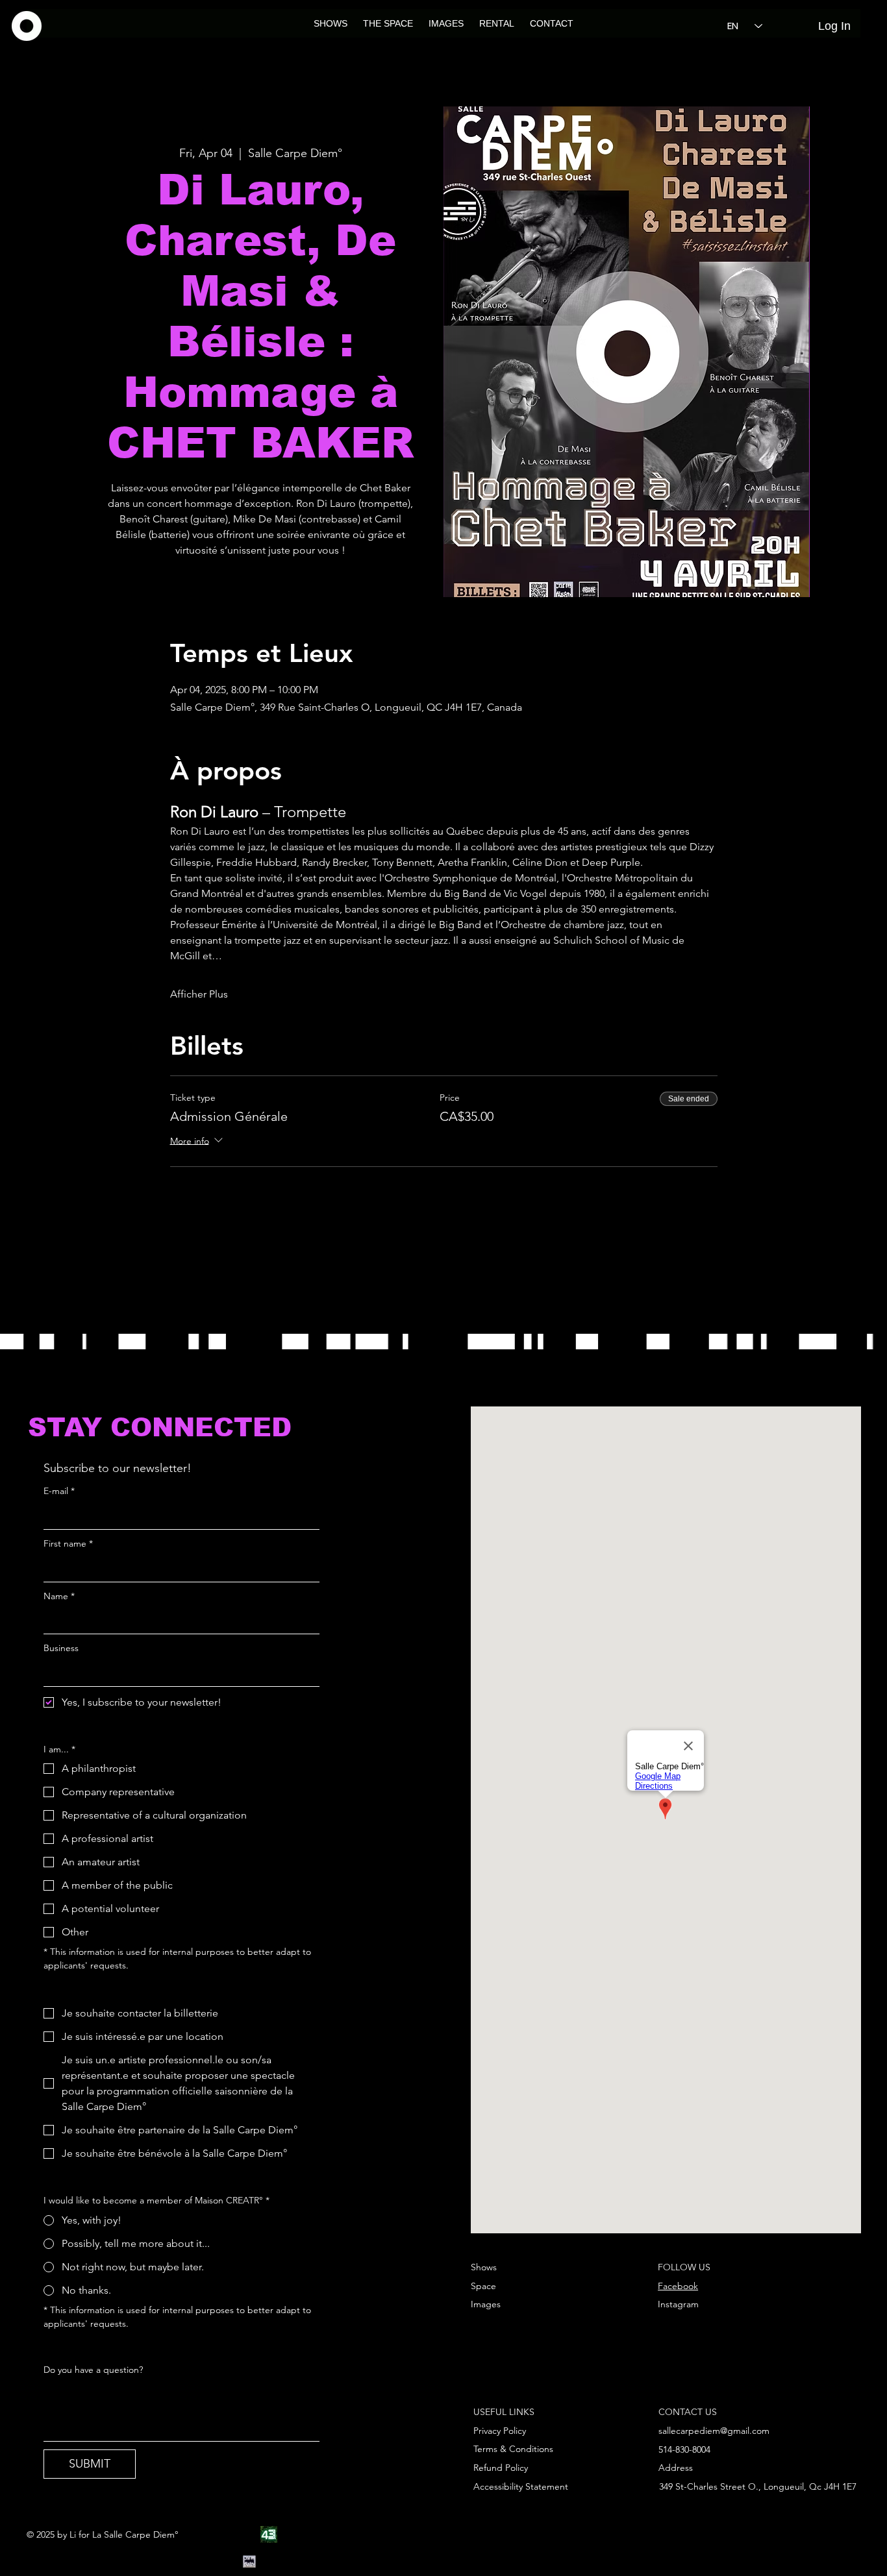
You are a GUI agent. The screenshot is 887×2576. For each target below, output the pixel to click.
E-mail (59, 1491)
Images (486, 2304)
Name (59, 1596)
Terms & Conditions (513, 2449)
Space (483, 2286)
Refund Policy (501, 2468)
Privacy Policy (500, 2431)
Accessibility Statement (521, 2486)
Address (676, 2468)
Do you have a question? (93, 2370)
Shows (484, 2267)
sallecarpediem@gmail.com (714, 2431)
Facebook (678, 2286)
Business (61, 1648)
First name (68, 1543)
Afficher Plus (199, 994)
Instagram (678, 2304)
